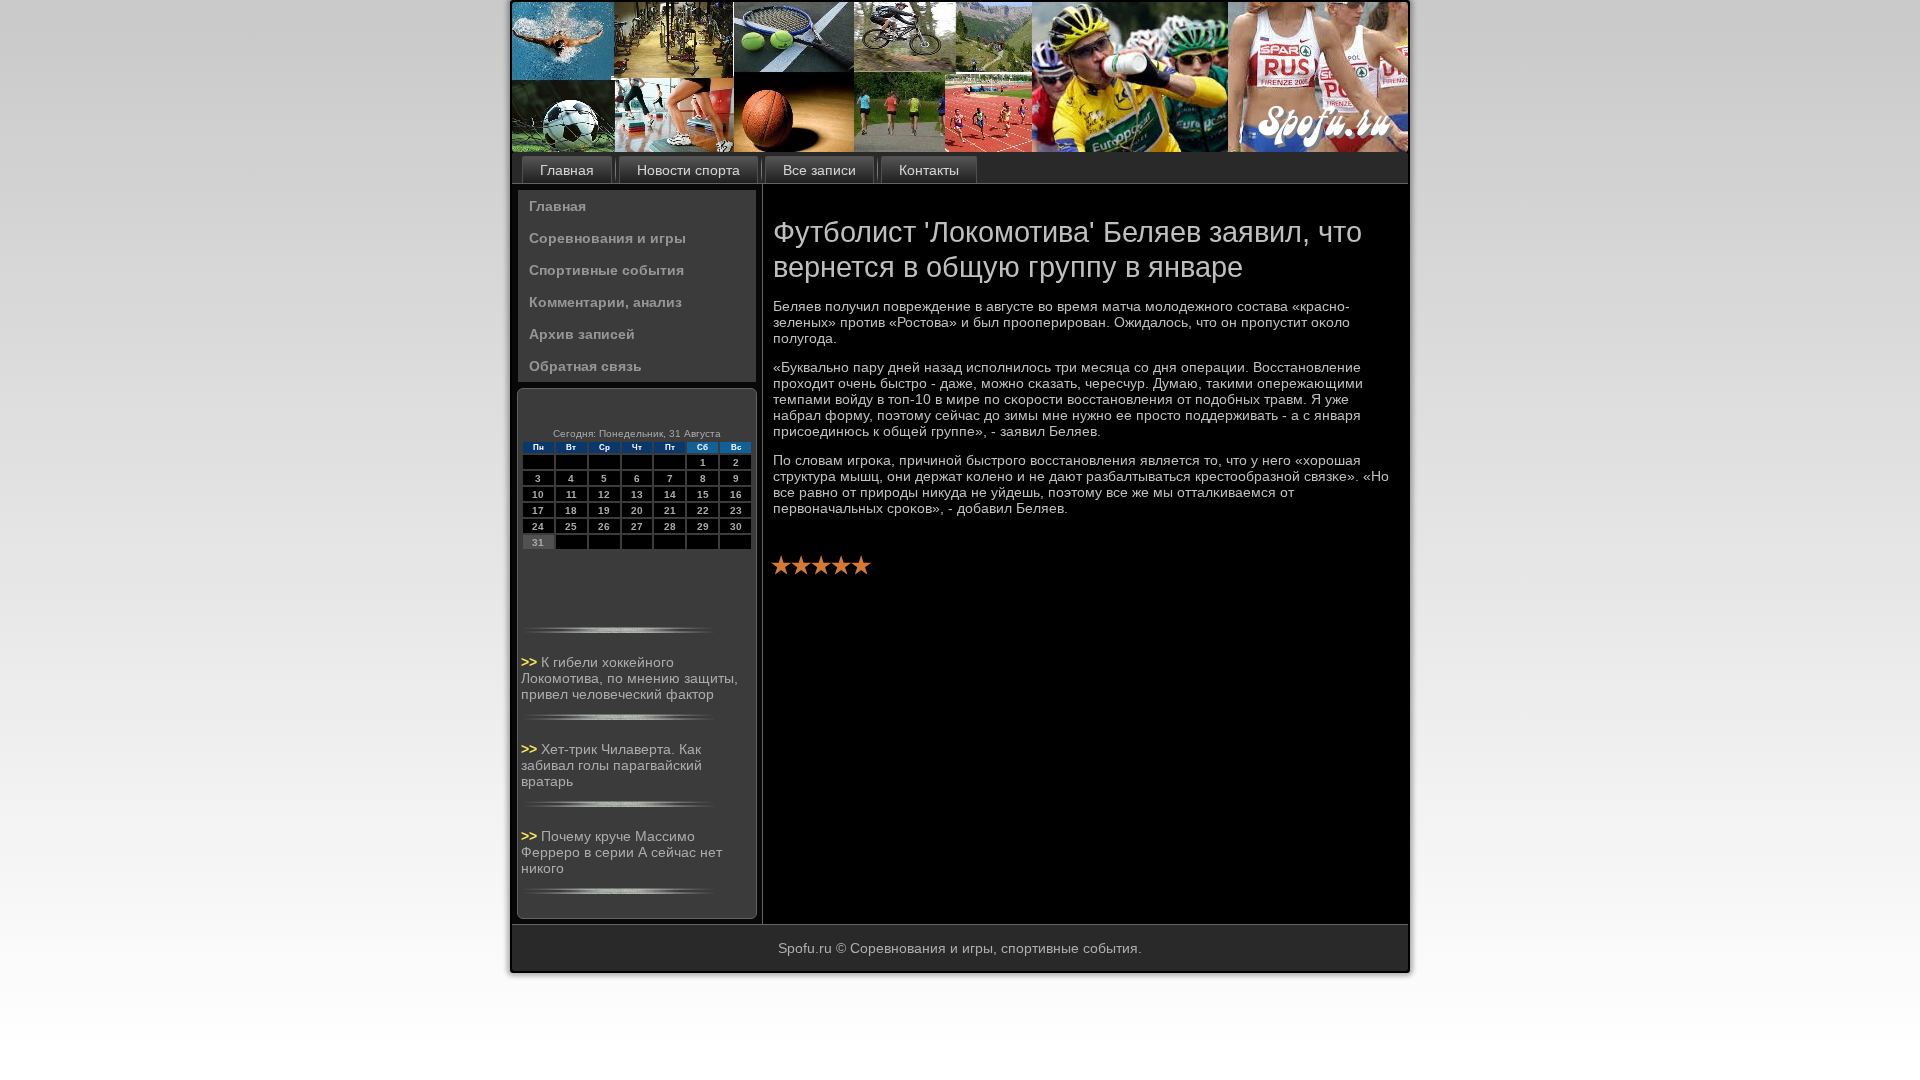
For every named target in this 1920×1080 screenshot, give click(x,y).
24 (538, 526)
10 (538, 494)
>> (531, 662)
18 (571, 510)
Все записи (819, 170)
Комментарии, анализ (605, 302)
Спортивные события (606, 270)
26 (604, 526)
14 (670, 494)
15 (703, 494)
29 (703, 526)
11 (571, 494)
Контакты (929, 170)
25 (571, 526)
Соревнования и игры (607, 238)
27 (637, 526)
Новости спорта (688, 170)
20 (637, 510)
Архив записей (582, 334)
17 (538, 510)
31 (538, 542)
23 (736, 510)
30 (736, 526)
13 (637, 494)
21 (670, 510)
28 (670, 526)
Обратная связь (585, 366)
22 (703, 510)
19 (604, 510)
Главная (567, 170)
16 (736, 494)
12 (604, 494)
